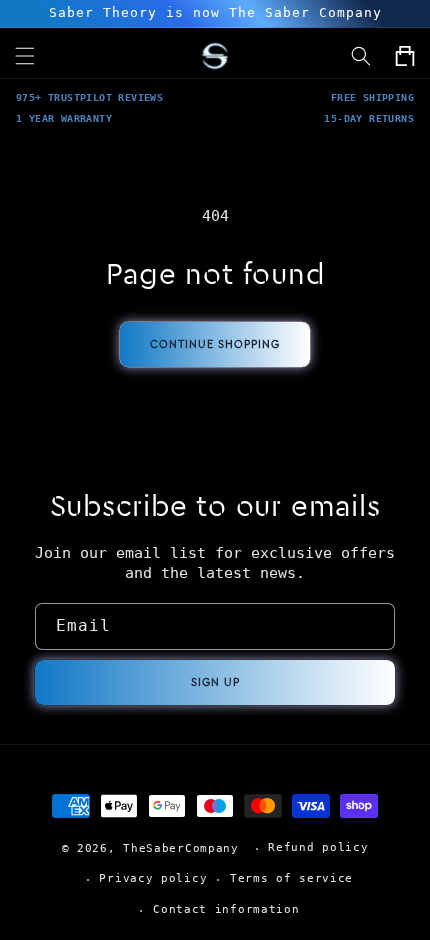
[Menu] (25, 56)
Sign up (215, 682)
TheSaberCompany (181, 848)
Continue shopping (215, 344)
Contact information (226, 909)
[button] (361, 56)
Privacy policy (153, 878)
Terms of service (291, 878)
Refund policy (318, 847)
